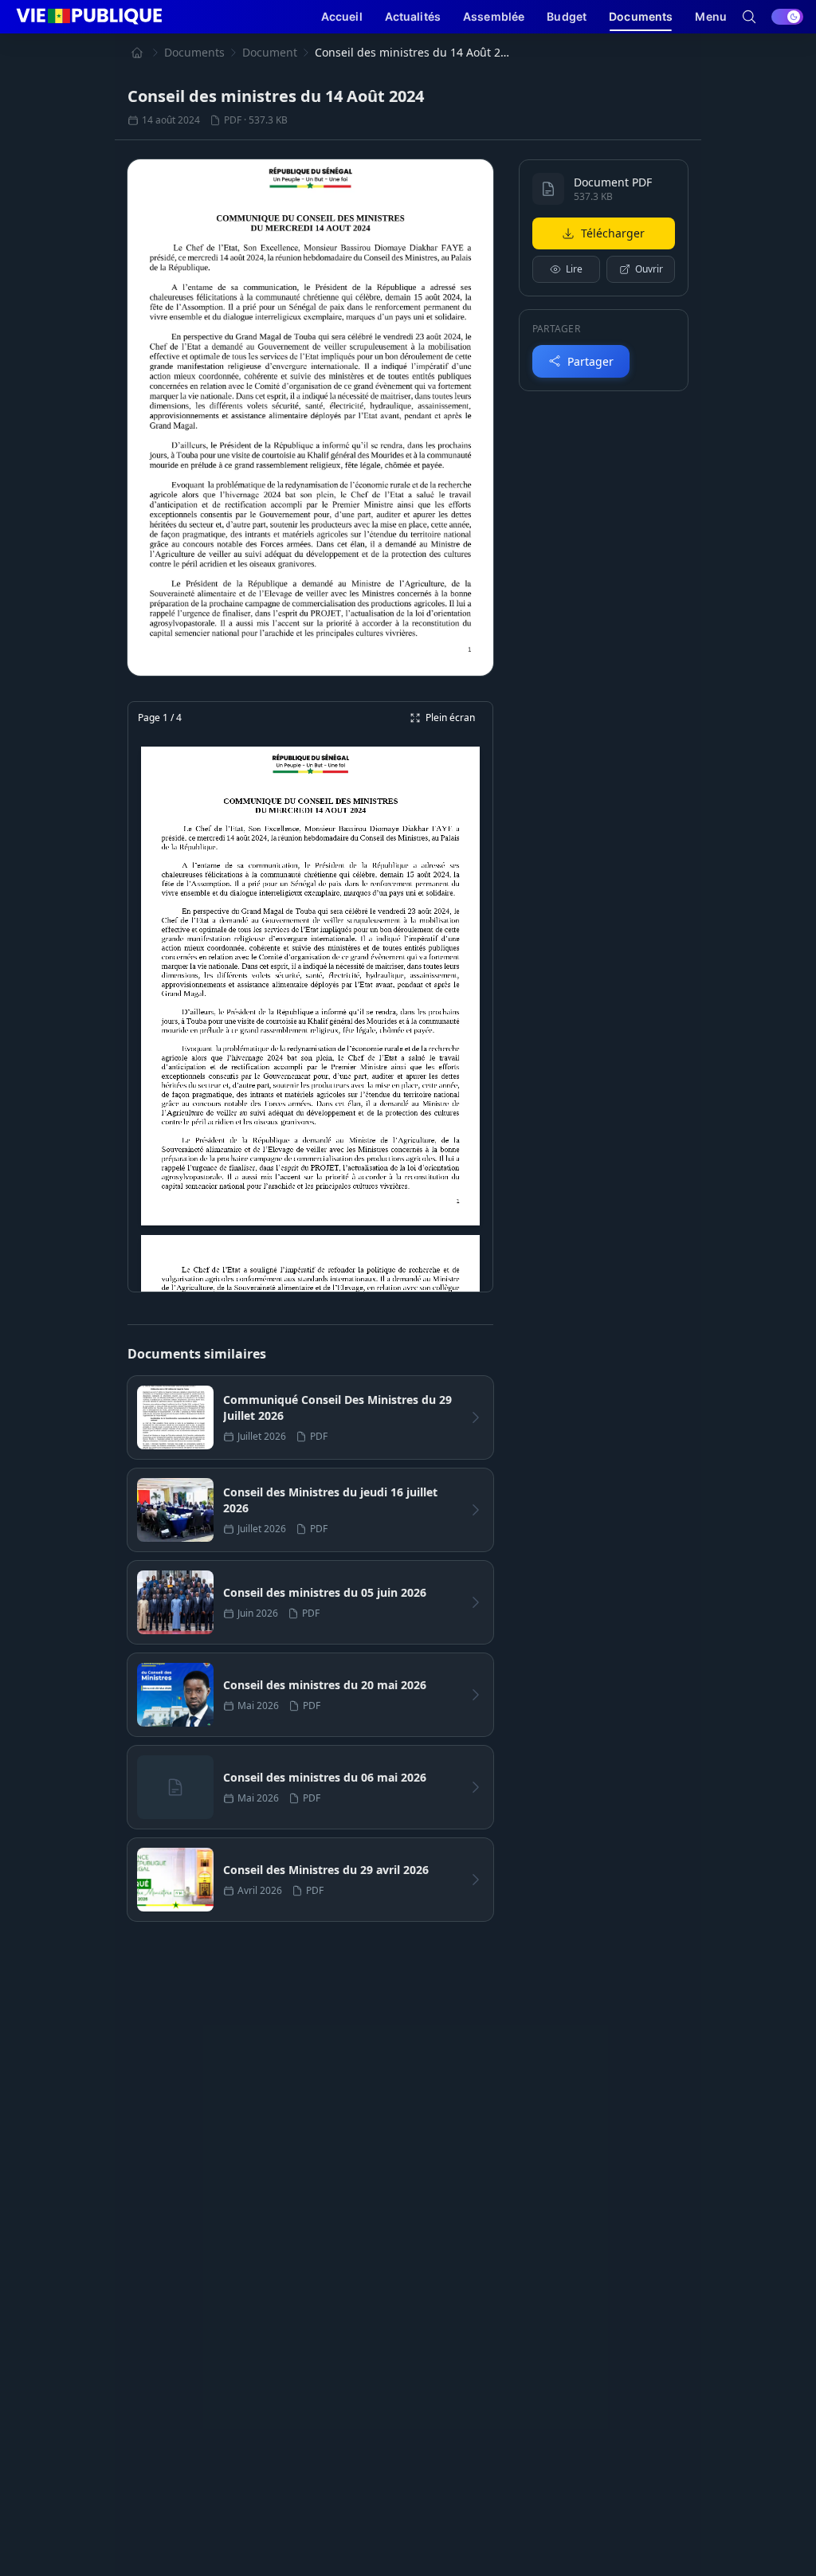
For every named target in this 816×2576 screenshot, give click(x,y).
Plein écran (450, 718)
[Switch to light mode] (787, 17)
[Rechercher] (749, 17)
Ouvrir (649, 269)
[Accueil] (137, 53)
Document (270, 52)
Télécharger (613, 233)
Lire (574, 269)
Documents (194, 52)
